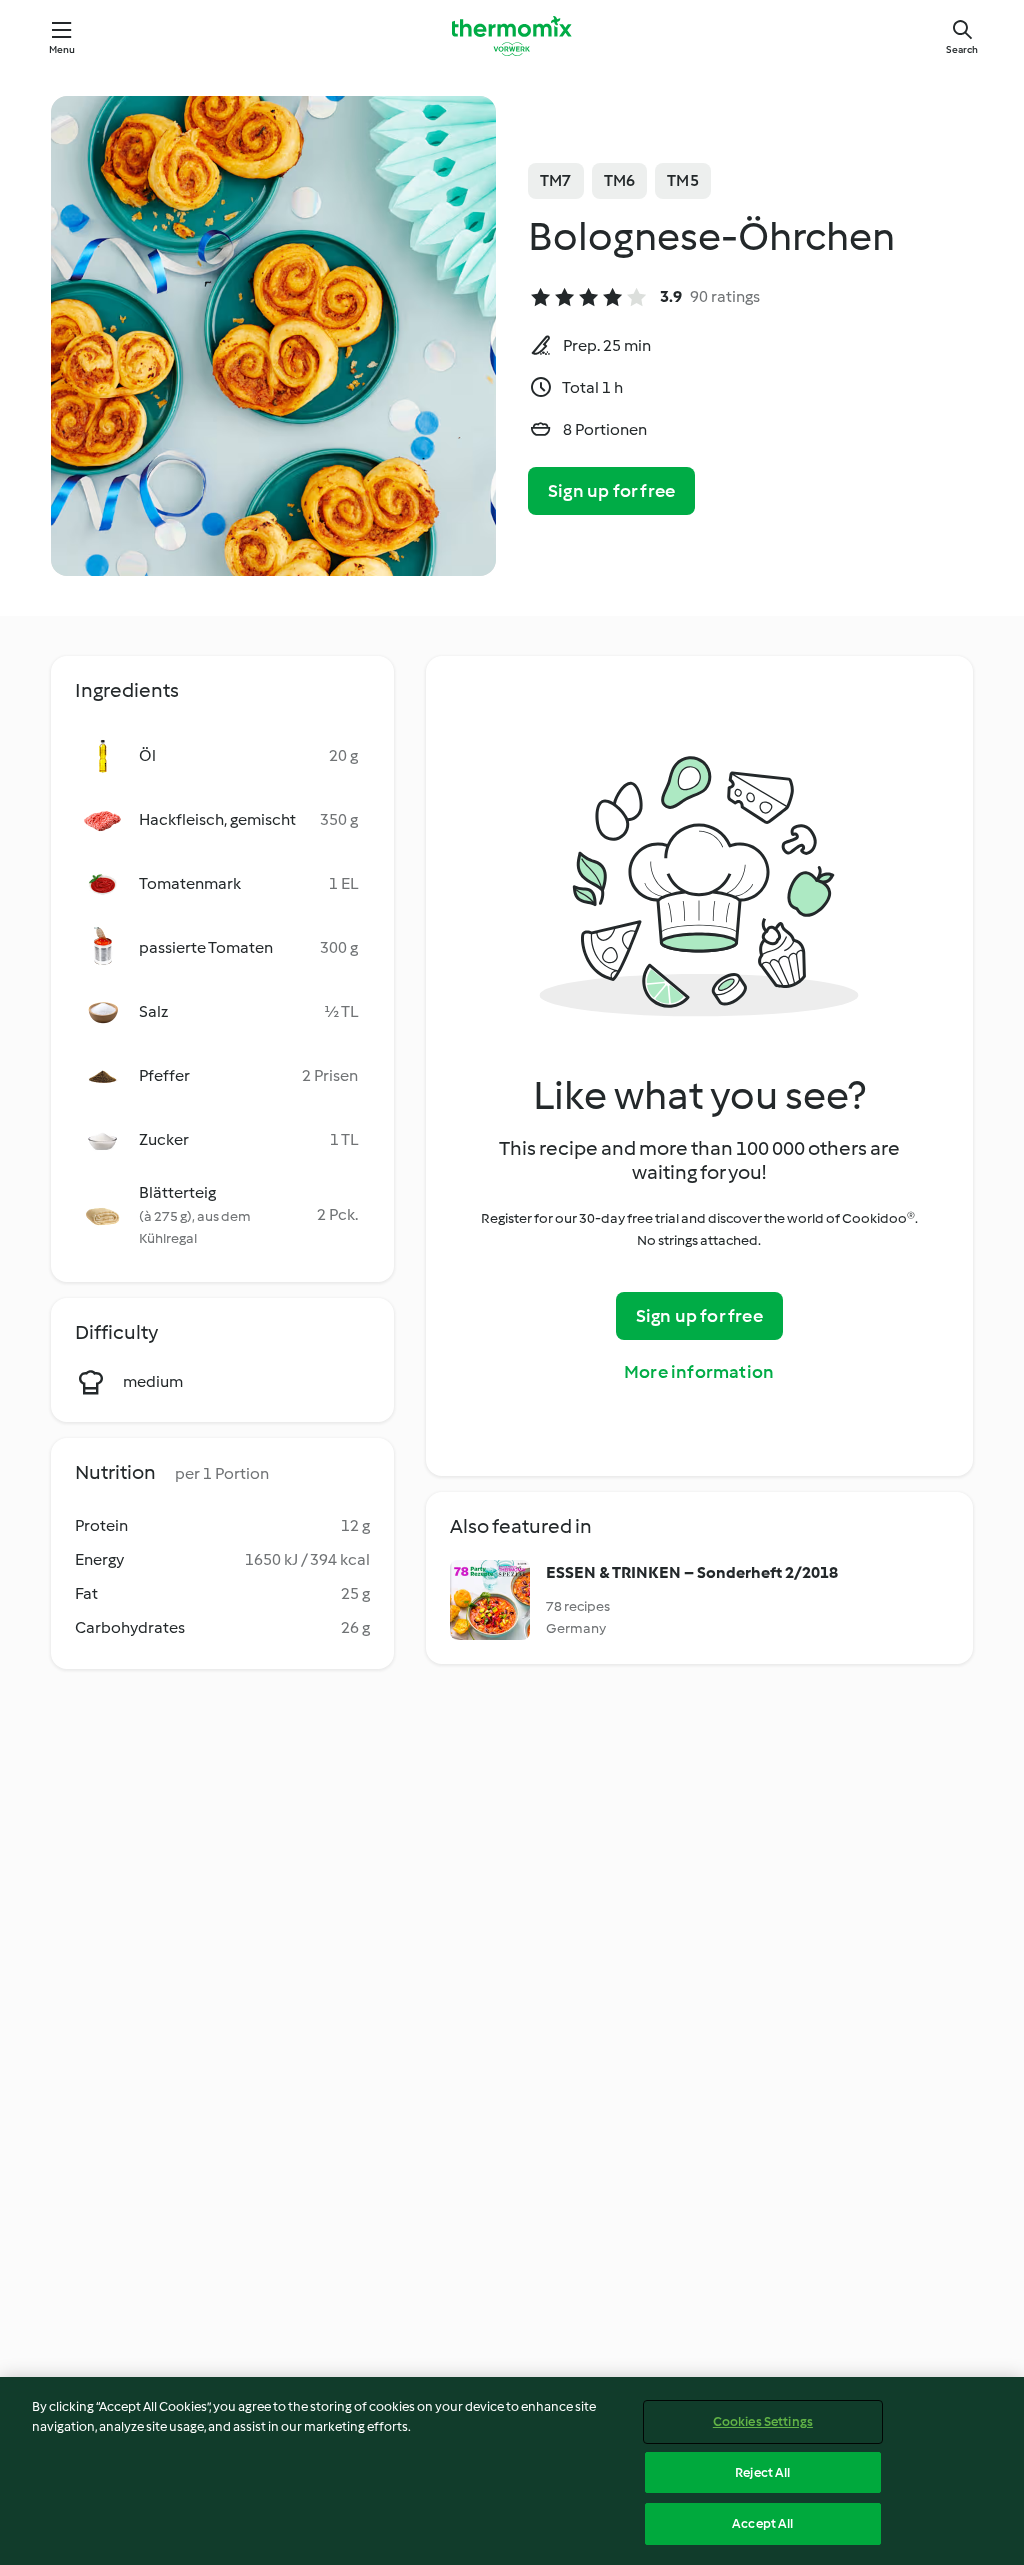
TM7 (556, 180)
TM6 (620, 180)
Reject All (762, 2472)
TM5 (683, 180)
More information (699, 1372)
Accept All (762, 2523)
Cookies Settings (763, 2421)
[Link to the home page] (512, 36)
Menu (62, 49)
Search (962, 49)
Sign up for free (611, 491)
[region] (512, 2471)
